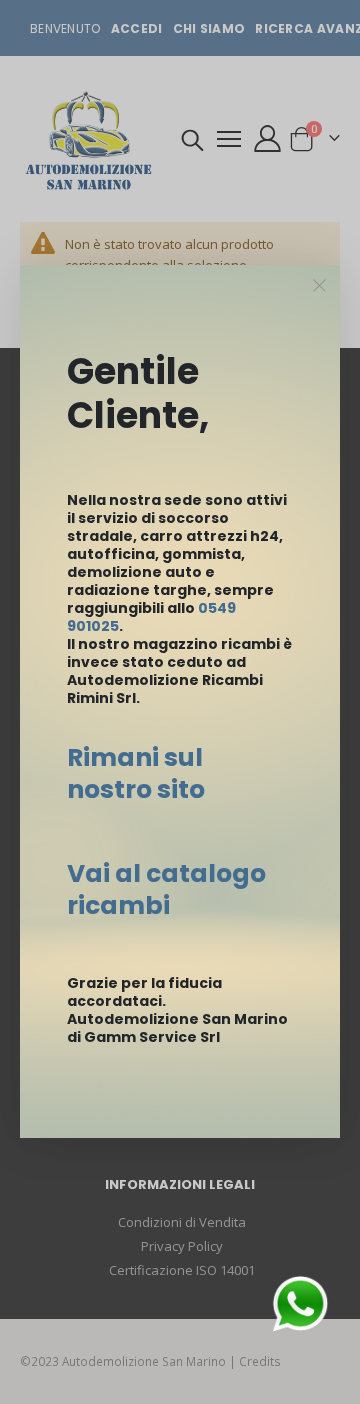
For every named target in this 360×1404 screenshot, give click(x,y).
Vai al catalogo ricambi (166, 889)
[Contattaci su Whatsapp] (300, 1302)
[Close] (320, 286)
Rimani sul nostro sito (136, 773)
